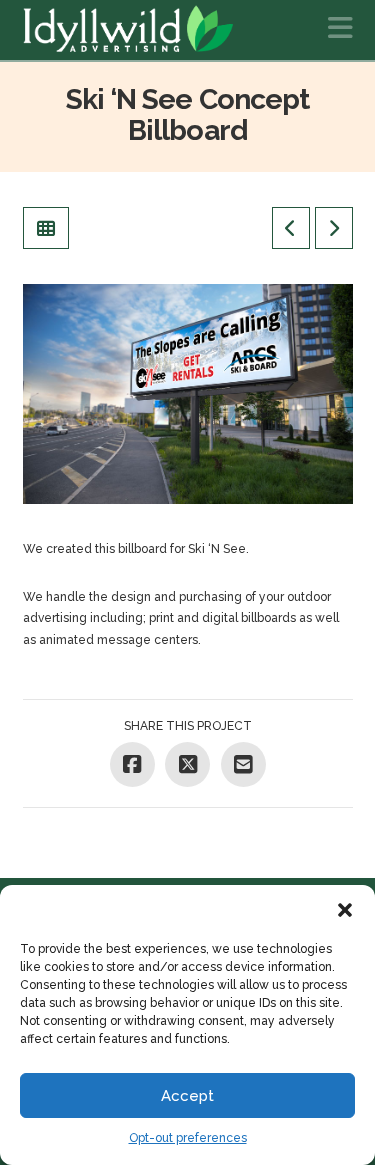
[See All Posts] (46, 228)
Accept (187, 1096)
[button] (345, 910)
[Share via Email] (243, 764)
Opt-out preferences (188, 1138)
